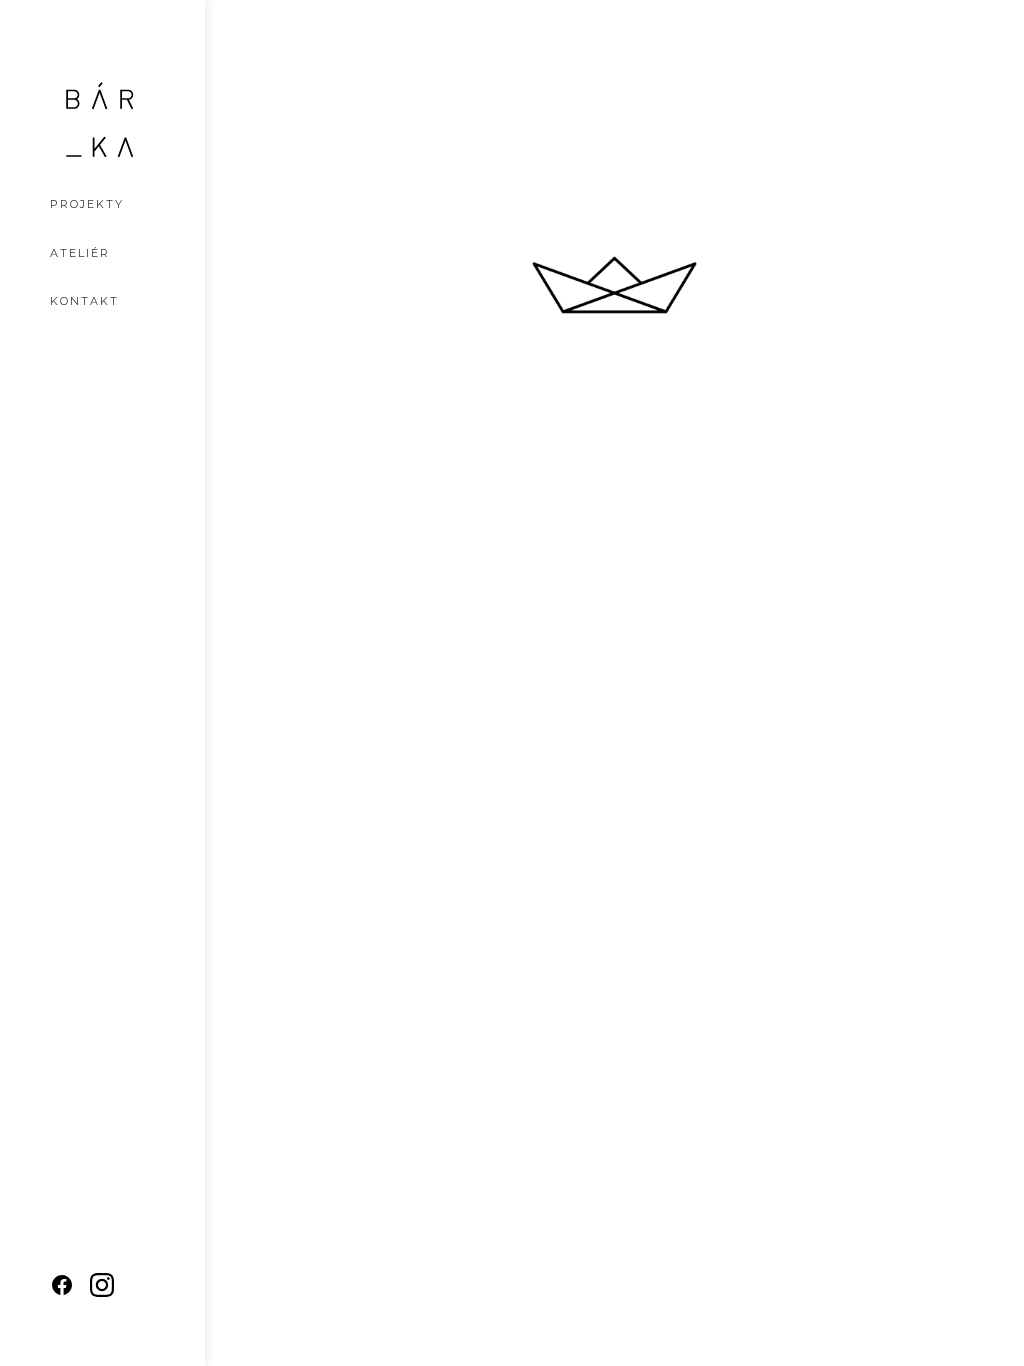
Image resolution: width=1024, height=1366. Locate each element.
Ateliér (80, 253)
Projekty (87, 204)
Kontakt (84, 301)
